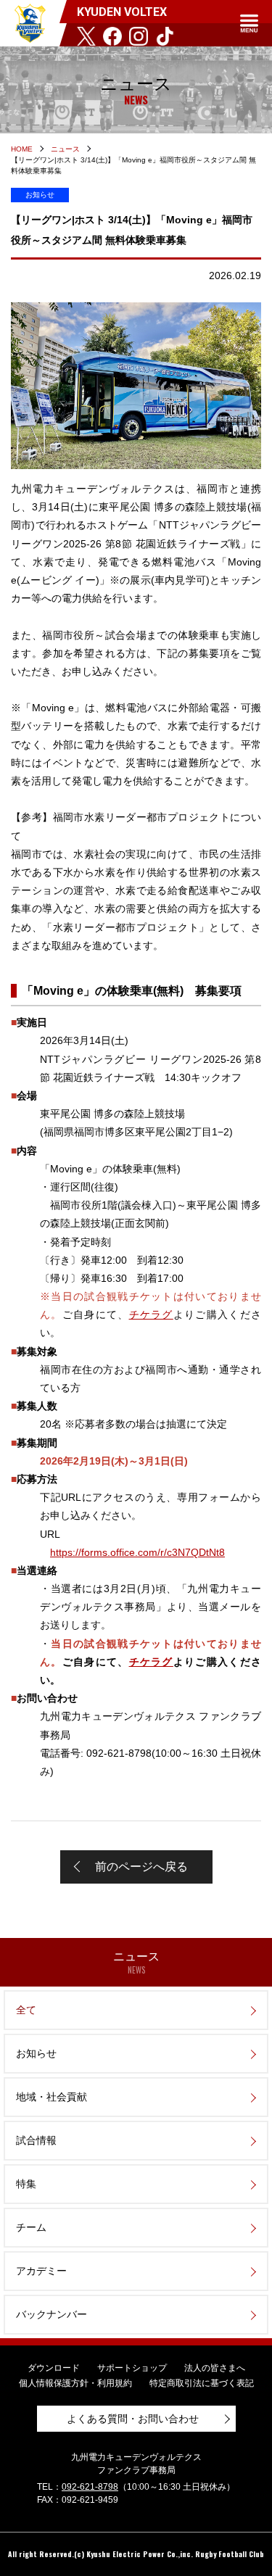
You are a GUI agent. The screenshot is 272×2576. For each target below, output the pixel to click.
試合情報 (36, 2140)
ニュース (65, 149)
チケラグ (151, 1314)
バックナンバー (51, 2314)
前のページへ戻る (141, 1867)
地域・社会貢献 (51, 2097)
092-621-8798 (90, 2487)
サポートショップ (132, 2368)
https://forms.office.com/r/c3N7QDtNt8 (137, 1552)
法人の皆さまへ (215, 2368)
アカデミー (41, 2271)
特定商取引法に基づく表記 (202, 2383)
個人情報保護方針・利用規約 (75, 2383)
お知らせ (36, 2053)
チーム (31, 2227)
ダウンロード (54, 2368)
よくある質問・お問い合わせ (133, 2419)
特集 (26, 2184)
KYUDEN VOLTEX (30, 23)
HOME (22, 149)
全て (26, 2010)
